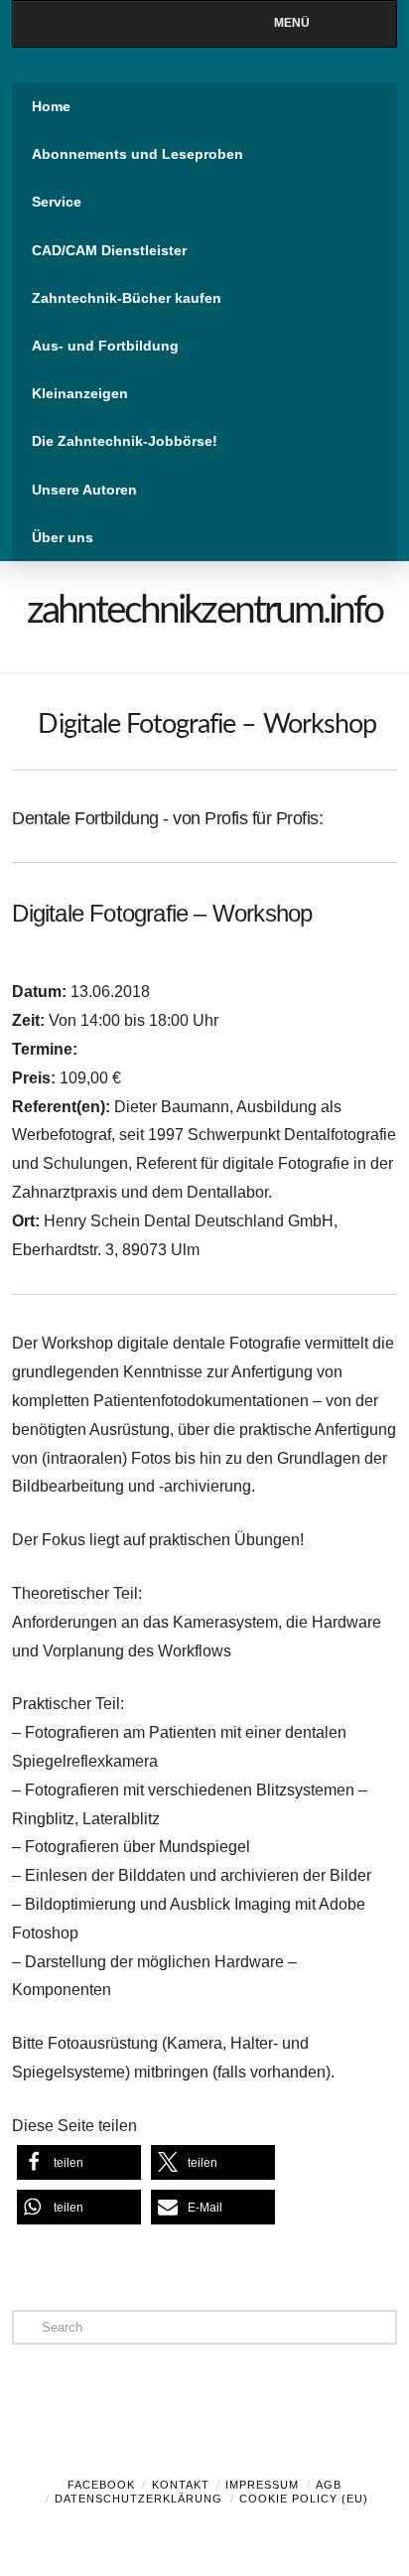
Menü (292, 23)
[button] (79, 2162)
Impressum (262, 2485)
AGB (329, 2485)
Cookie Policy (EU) (304, 2499)
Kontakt (181, 2485)
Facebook (101, 2485)
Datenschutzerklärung (138, 2499)
